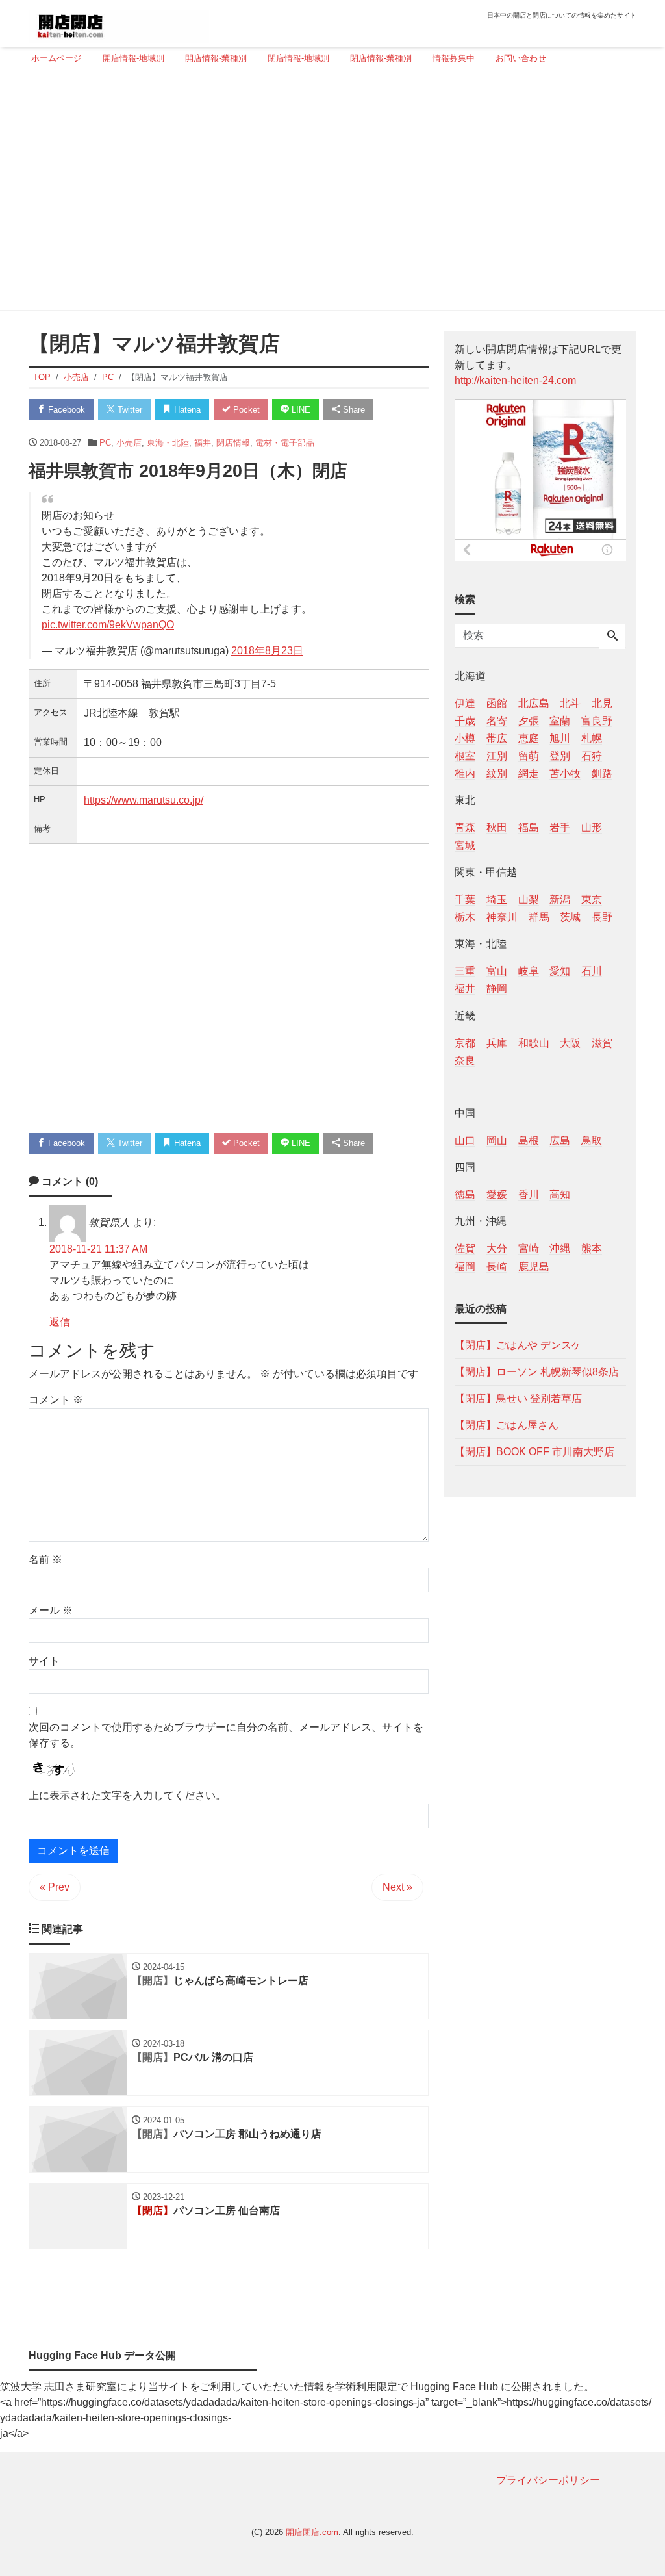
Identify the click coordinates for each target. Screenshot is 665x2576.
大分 (497, 1248)
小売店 (129, 443)
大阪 (570, 1043)
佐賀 (465, 1248)
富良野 (597, 721)
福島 (529, 827)
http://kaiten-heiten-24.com (515, 380)
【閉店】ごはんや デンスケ (518, 1345)
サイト (44, 1661)
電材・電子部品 (285, 443)
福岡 (465, 1267)
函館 (497, 703)
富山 (497, 971)
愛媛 (497, 1194)
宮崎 (529, 1248)
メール (51, 1610)
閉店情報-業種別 (381, 58)
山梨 (529, 899)
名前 (45, 1560)
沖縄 (560, 1248)
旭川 (560, 738)
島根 (529, 1141)
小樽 (465, 738)
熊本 (592, 1248)
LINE (300, 410)
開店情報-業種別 (216, 58)
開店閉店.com (312, 2532)
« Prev (55, 1887)
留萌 (529, 756)
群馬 (539, 917)
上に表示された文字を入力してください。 (127, 1795)
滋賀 (602, 1043)
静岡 (497, 988)
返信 (60, 1322)
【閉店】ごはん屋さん (507, 1425)
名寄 (497, 721)
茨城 (570, 917)
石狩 (592, 756)
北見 (602, 703)
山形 (592, 827)
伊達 (465, 703)
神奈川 (502, 917)
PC (105, 443)
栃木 (465, 917)
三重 (465, 971)
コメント (56, 1400)
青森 (465, 827)
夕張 (529, 721)
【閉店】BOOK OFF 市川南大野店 (534, 1452)
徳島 (465, 1194)
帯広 (497, 738)
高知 (560, 1194)
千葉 (465, 899)
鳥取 (592, 1141)
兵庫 (497, 1043)
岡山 (497, 1141)
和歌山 (534, 1043)
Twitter (129, 410)
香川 (529, 1194)
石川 (592, 971)
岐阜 (529, 971)
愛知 (560, 971)
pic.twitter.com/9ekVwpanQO (108, 625)
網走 (529, 773)
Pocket (245, 410)
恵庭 (529, 738)
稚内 (465, 773)
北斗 (570, 703)
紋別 (497, 773)
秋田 (497, 827)
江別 (497, 756)
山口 (465, 1141)
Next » (397, 1887)
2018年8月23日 (267, 651)
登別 (560, 756)
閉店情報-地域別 (298, 58)
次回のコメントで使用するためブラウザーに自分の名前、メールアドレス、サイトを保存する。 (226, 1735)
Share (353, 410)
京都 (465, 1043)
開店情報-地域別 (133, 58)
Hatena (186, 410)
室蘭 (560, 721)
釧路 (602, 773)
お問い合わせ (521, 58)
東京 (592, 899)
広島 (560, 1141)
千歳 (465, 721)
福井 (203, 443)
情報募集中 (454, 58)
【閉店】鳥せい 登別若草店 (518, 1398)
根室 (465, 756)
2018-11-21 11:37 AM (98, 1249)
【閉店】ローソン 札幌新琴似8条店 (537, 1372)
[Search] (612, 637)
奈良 (465, 1061)
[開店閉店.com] (119, 22)
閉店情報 (233, 443)
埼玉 (497, 899)
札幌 (592, 738)
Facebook (65, 410)
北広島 (534, 703)
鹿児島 (534, 1267)
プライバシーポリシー (548, 2480)
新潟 (560, 899)
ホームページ (56, 58)
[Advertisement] (329, 193)
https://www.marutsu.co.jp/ (144, 800)
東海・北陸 (168, 443)
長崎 (497, 1267)
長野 (602, 917)
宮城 (465, 846)
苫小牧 (565, 773)
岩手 (560, 827)
